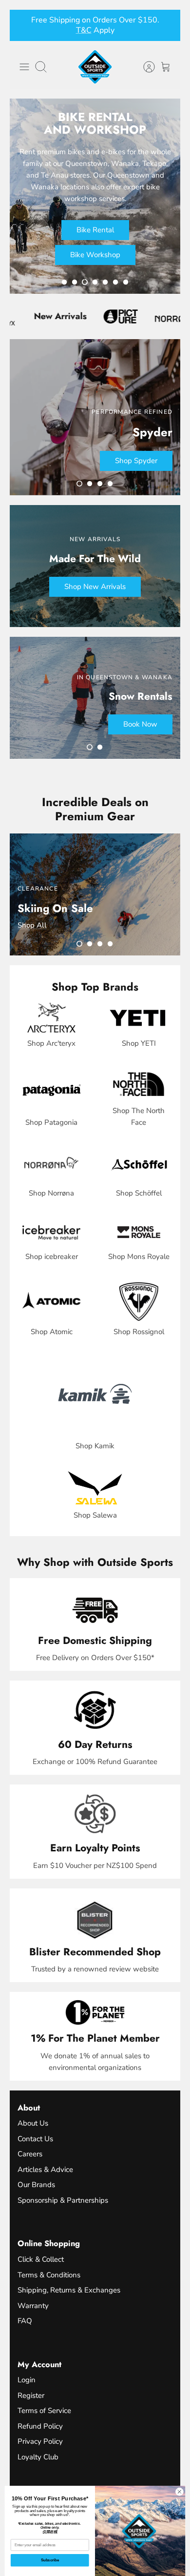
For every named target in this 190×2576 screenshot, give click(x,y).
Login (27, 2380)
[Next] (167, 25)
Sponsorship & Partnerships (63, 2200)
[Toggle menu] (24, 67)
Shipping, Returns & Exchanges (69, 2290)
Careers (30, 2154)
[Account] (144, 67)
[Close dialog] (180, 2492)
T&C (100, 30)
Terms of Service (44, 2411)
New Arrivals (34, 316)
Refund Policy (40, 2426)
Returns (74, 30)
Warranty (33, 2306)
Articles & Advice (45, 2170)
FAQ (25, 2321)
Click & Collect (41, 2259)
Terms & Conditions (49, 2275)
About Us (33, 2123)
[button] (64, 282)
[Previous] (23, 25)
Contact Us (35, 2139)
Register (31, 2395)
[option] (95, 196)
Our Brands (36, 2185)
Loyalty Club (38, 2457)
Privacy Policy (40, 2441)
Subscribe (50, 2560)
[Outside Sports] (95, 67)
